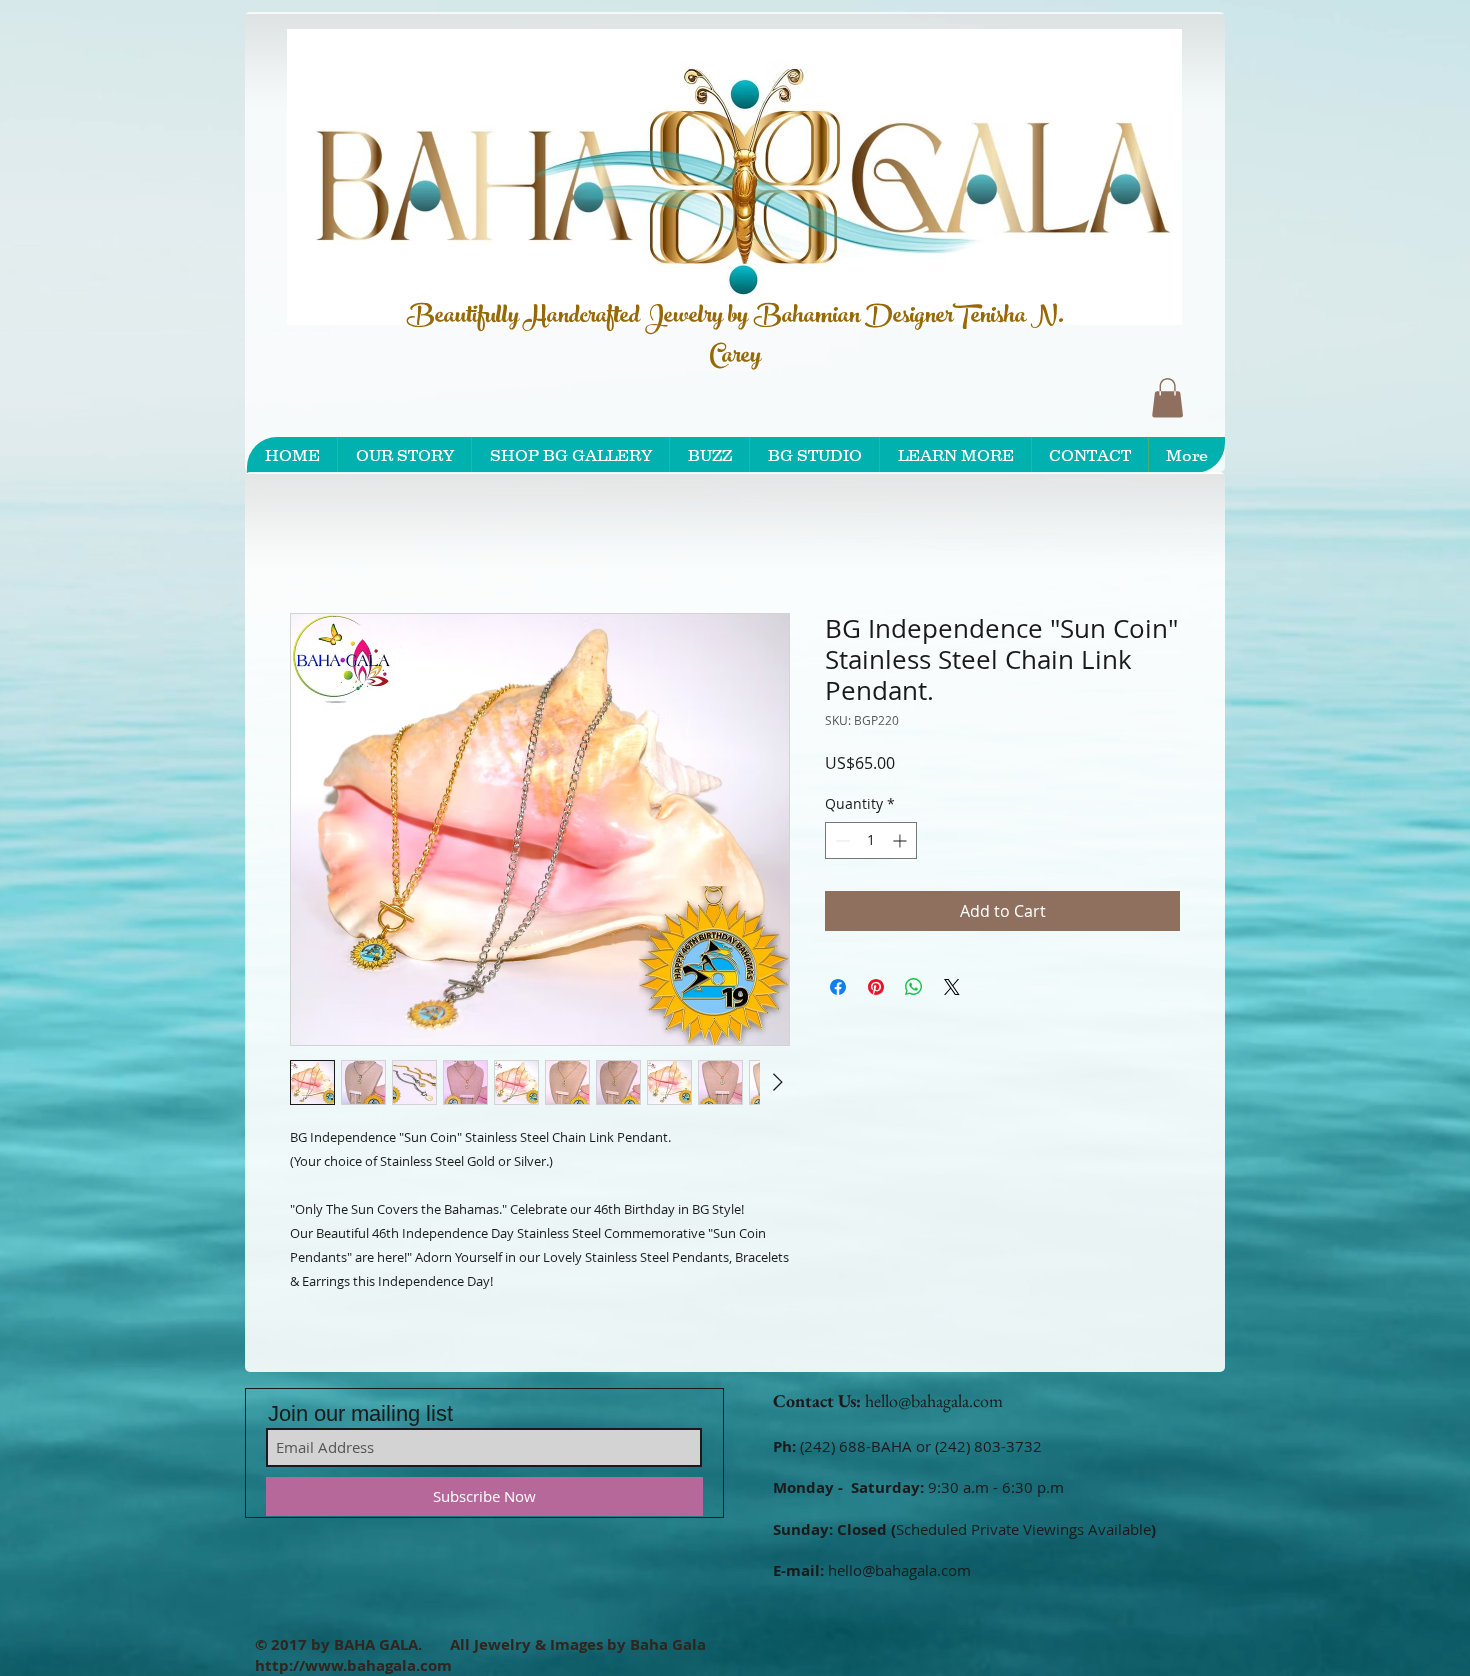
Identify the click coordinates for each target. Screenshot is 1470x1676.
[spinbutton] (871, 843)
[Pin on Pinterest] (876, 990)
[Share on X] (952, 990)
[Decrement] (840, 843)
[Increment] (901, 843)
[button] (1167, 397)
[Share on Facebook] (838, 990)
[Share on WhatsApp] (914, 990)
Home (313, 544)
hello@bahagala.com (934, 1404)
